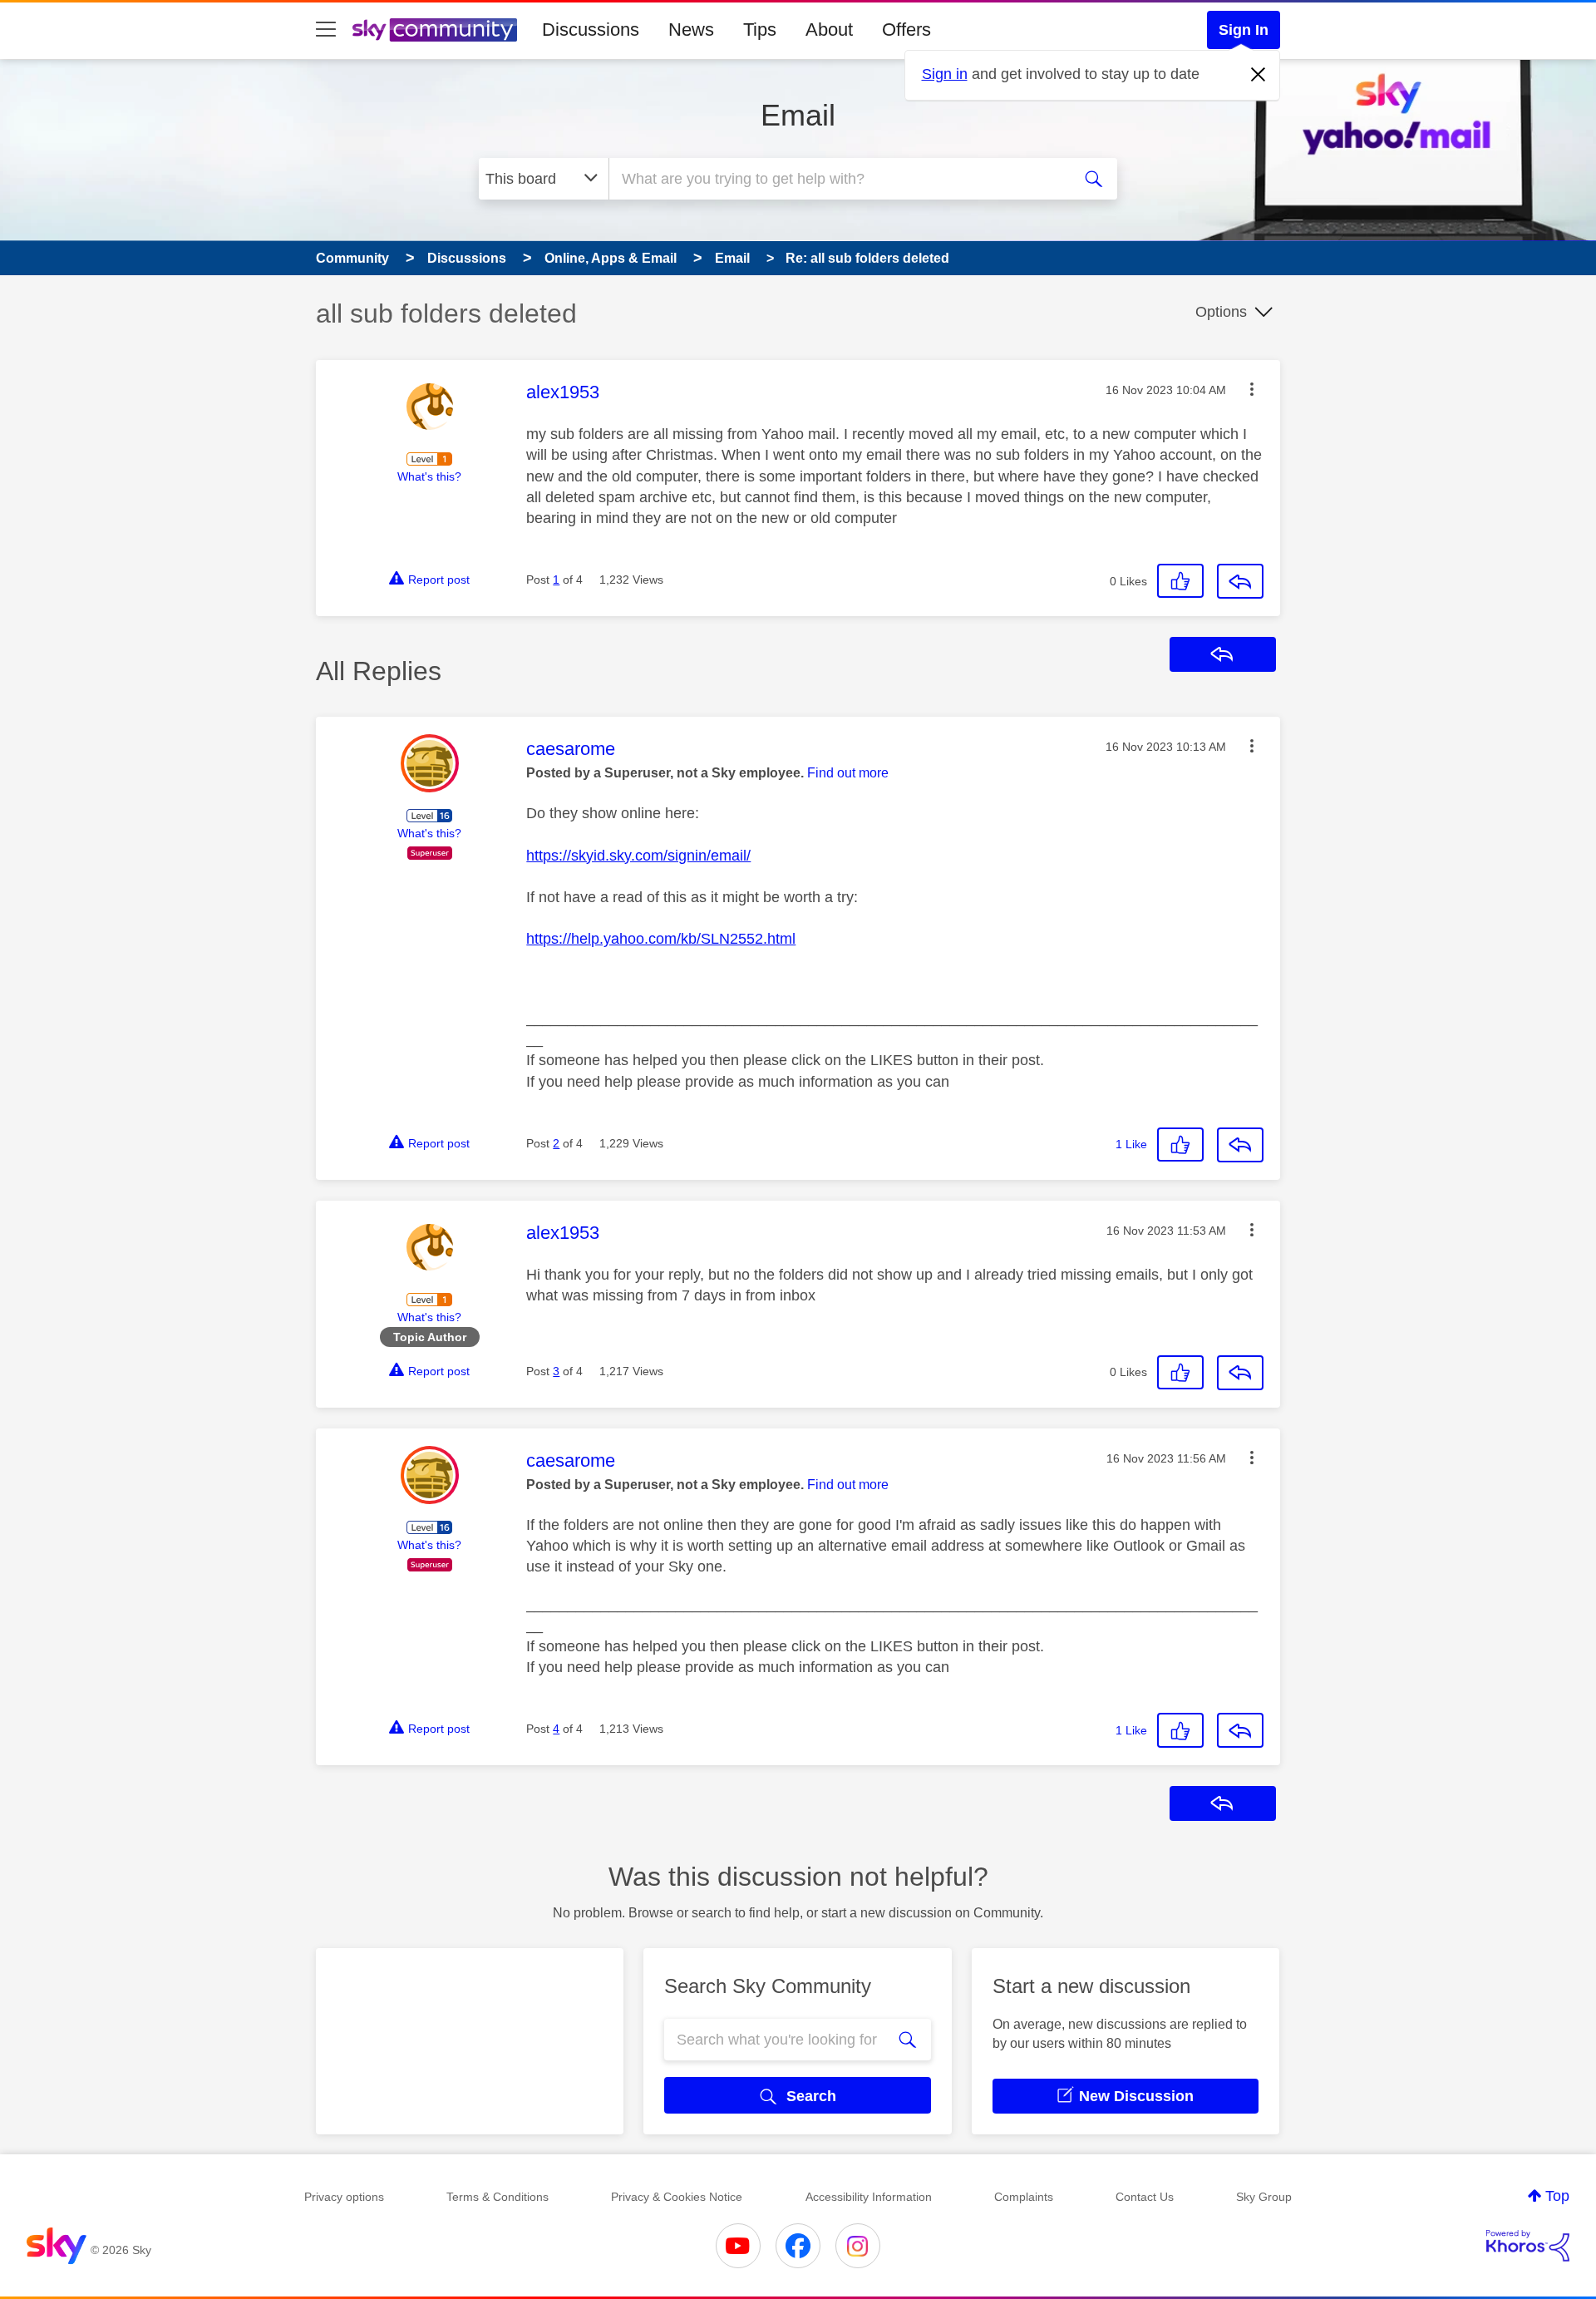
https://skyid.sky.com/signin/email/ (638, 856)
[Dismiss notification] (1259, 75)
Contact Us (1145, 2197)
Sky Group (1264, 2197)
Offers (906, 30)
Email (798, 115)
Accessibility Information (869, 2197)
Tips (760, 30)
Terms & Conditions (498, 2197)
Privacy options (344, 2197)
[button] (1252, 389)
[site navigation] (326, 30)
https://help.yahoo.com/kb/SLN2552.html (661, 939)
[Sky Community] (435, 30)
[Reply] (1240, 581)
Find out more (848, 773)
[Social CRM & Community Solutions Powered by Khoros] (1528, 2246)
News (691, 30)
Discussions (591, 30)
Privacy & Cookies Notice (677, 2197)
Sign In (1244, 30)
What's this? (429, 476)
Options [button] (1221, 312)
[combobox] (838, 179)
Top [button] (1557, 2196)
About (829, 30)
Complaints (1024, 2197)
